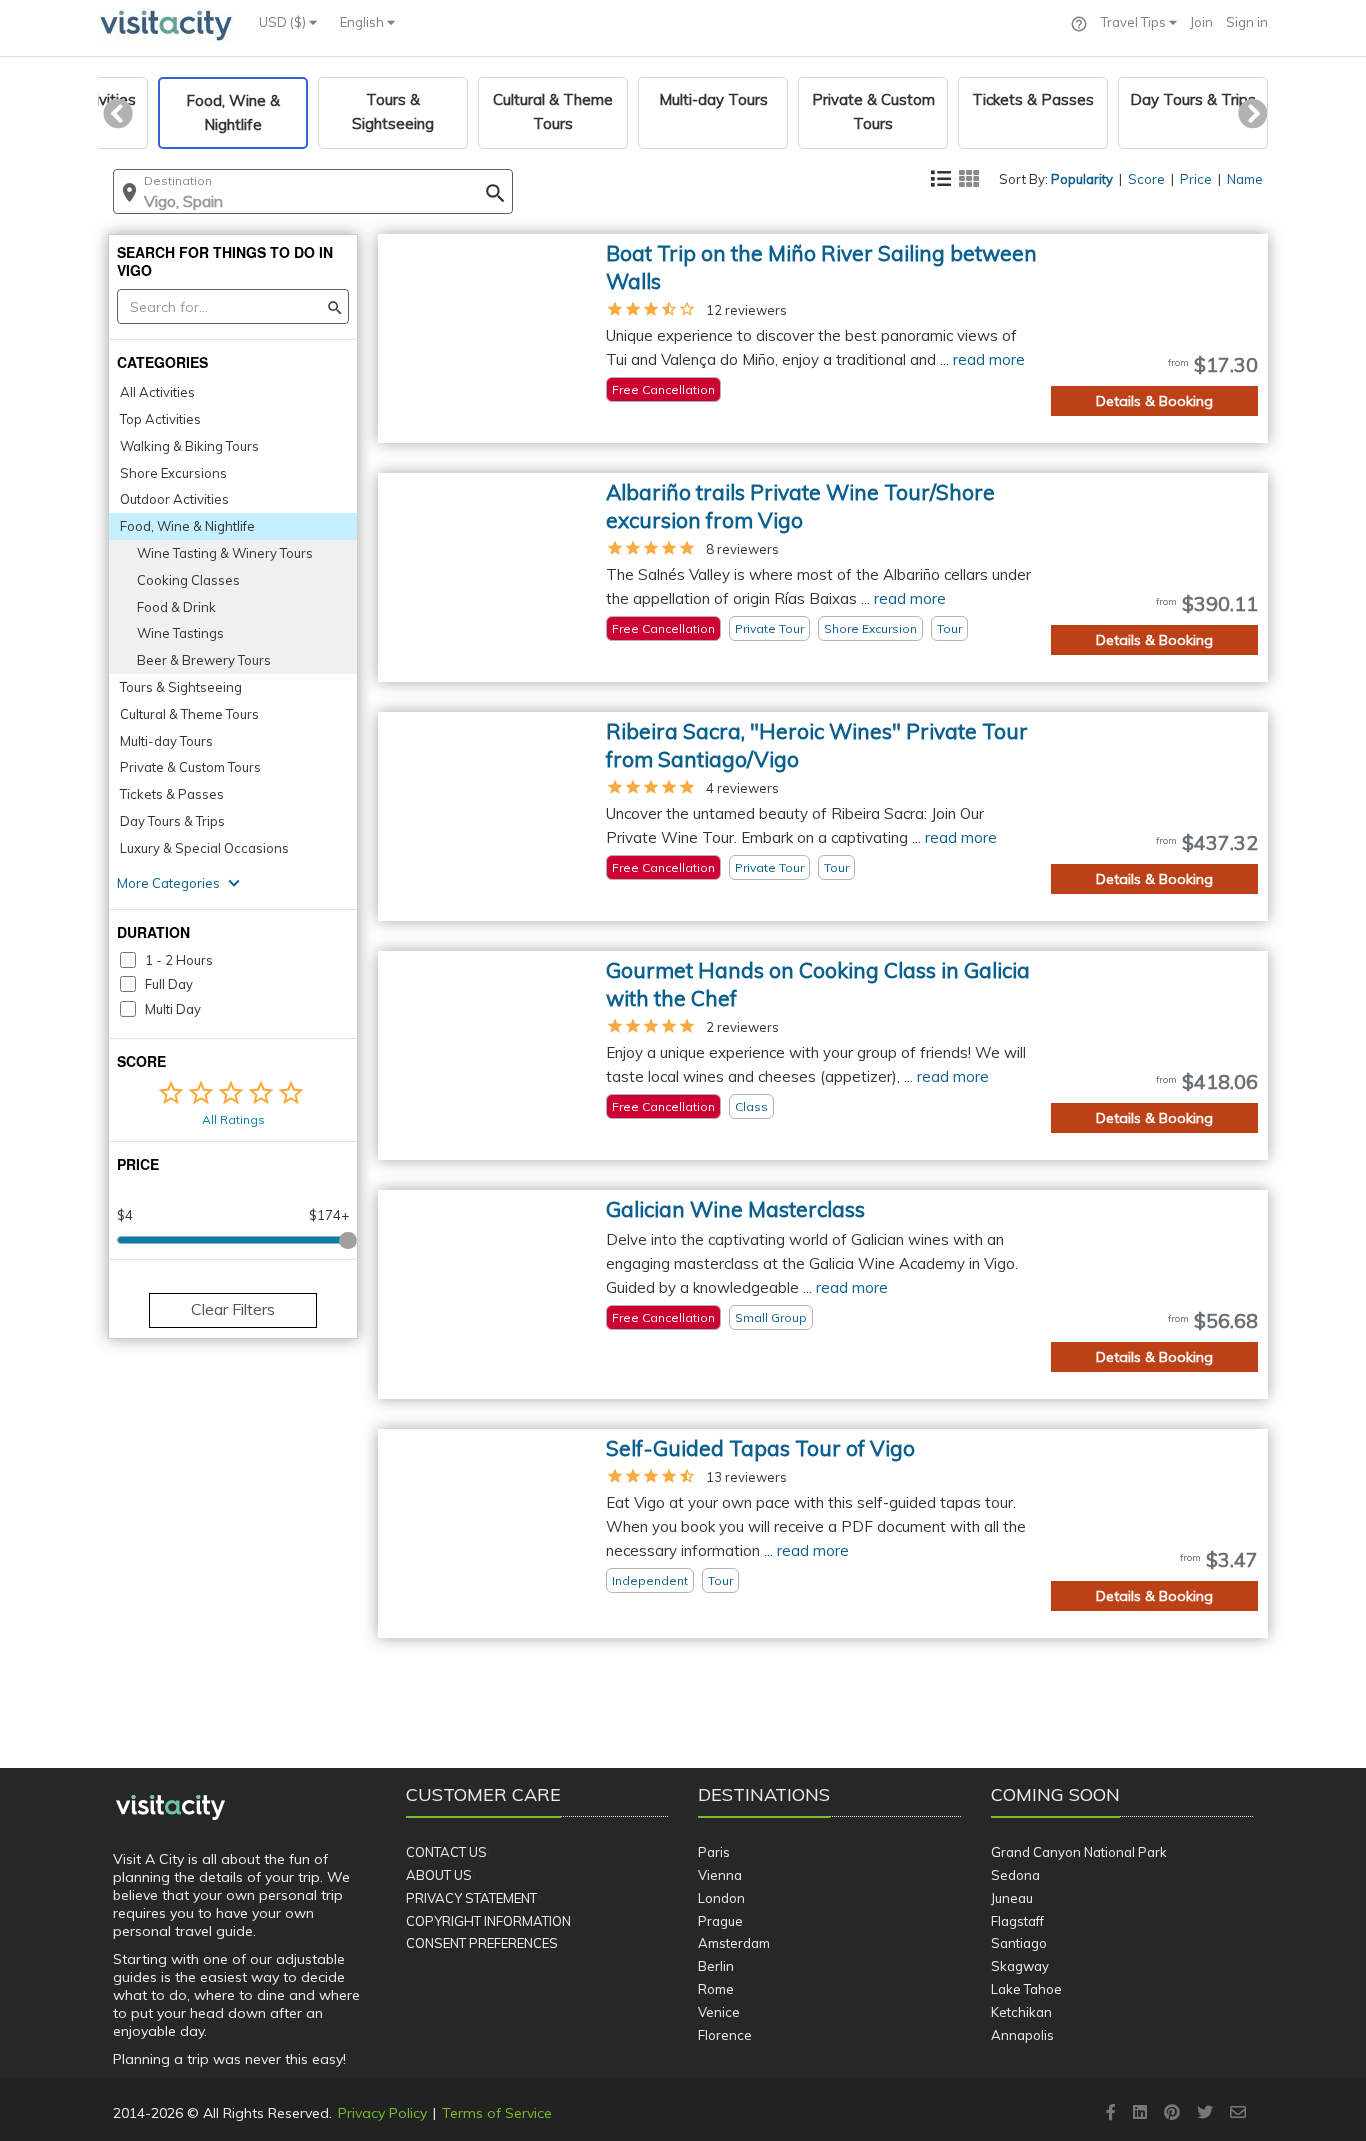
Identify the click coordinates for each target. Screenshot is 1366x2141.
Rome (716, 1989)
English (363, 22)
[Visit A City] (170, 1808)
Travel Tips (1135, 22)
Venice (719, 2012)
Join (1201, 22)
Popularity (1082, 179)
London (721, 1898)
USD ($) (284, 22)
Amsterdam (734, 1943)
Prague (720, 1921)
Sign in (1247, 22)
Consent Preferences (482, 1943)
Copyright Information (488, 1921)
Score (1146, 179)
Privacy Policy (382, 2113)
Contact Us (446, 1852)
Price (1196, 179)
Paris (714, 1852)
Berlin (716, 1966)
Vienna (720, 1875)
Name (1245, 179)
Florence (725, 2035)
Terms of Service (497, 2113)
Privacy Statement (471, 1898)
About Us (439, 1875)
